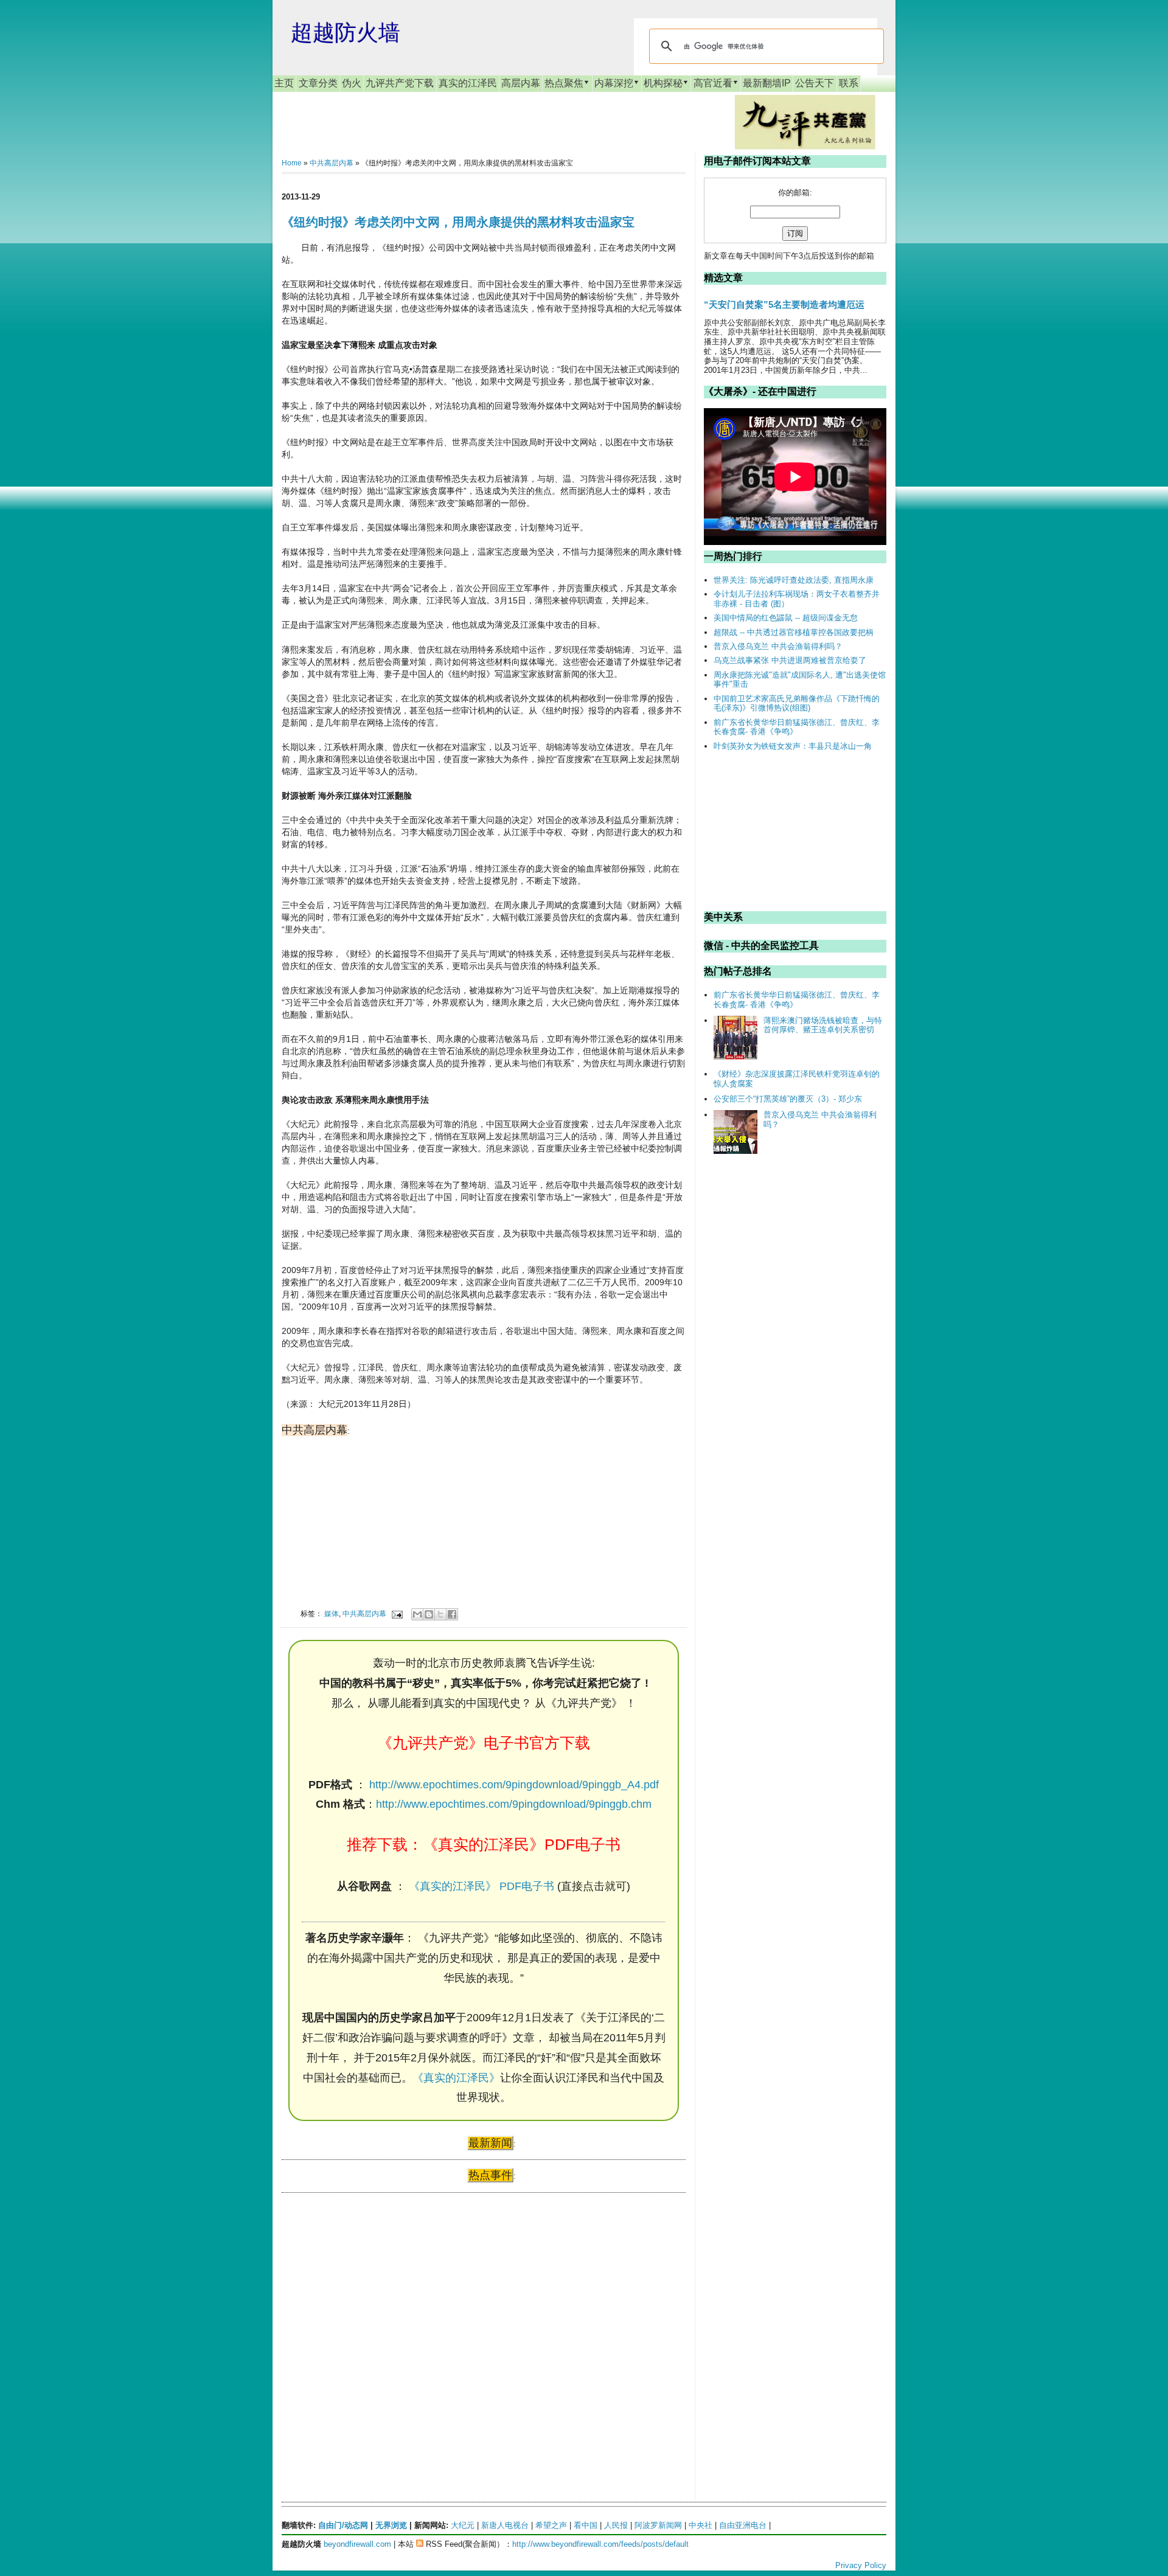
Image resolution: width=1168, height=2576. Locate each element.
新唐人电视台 (505, 2525)
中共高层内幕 (332, 163)
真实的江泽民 (468, 83)
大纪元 (463, 2525)
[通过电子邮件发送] (417, 1614)
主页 (284, 83)
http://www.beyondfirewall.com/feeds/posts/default (600, 2544)
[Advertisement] (373, 2319)
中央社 (700, 2525)
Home (292, 163)
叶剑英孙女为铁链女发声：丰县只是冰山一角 (793, 746)
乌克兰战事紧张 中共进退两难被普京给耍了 (790, 660)
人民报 (616, 2525)
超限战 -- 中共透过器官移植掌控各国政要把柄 (794, 632)
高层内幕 (521, 83)
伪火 (352, 83)
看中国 (586, 2525)
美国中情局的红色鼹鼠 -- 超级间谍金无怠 (786, 618)
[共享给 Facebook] (452, 1614)
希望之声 (551, 2525)
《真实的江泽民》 (456, 2078)
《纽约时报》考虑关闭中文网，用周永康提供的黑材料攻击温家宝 (458, 222)
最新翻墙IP (767, 83)
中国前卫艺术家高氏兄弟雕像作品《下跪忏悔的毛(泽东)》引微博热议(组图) (797, 703)
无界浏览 (391, 2525)
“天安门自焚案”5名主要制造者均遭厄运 (784, 304)
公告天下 (815, 83)
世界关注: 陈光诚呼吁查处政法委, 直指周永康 (794, 580)
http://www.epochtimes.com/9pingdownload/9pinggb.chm (514, 1804)
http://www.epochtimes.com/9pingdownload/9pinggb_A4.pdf (514, 1785)
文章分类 (318, 83)
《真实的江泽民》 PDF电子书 (481, 1886)
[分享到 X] (440, 1614)
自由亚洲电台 (743, 2525)
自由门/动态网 (343, 2525)
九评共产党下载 (400, 83)
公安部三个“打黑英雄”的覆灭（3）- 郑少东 (788, 1099)
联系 (849, 83)
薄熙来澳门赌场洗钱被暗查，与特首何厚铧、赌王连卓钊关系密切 (823, 1025)
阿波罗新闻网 (658, 2525)
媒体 (332, 1613)
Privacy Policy (861, 2565)
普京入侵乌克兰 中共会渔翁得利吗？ (778, 646)
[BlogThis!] (429, 1614)
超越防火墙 (346, 33)
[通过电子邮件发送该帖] (396, 1613)
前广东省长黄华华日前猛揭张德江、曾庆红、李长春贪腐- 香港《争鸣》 (797, 727)
